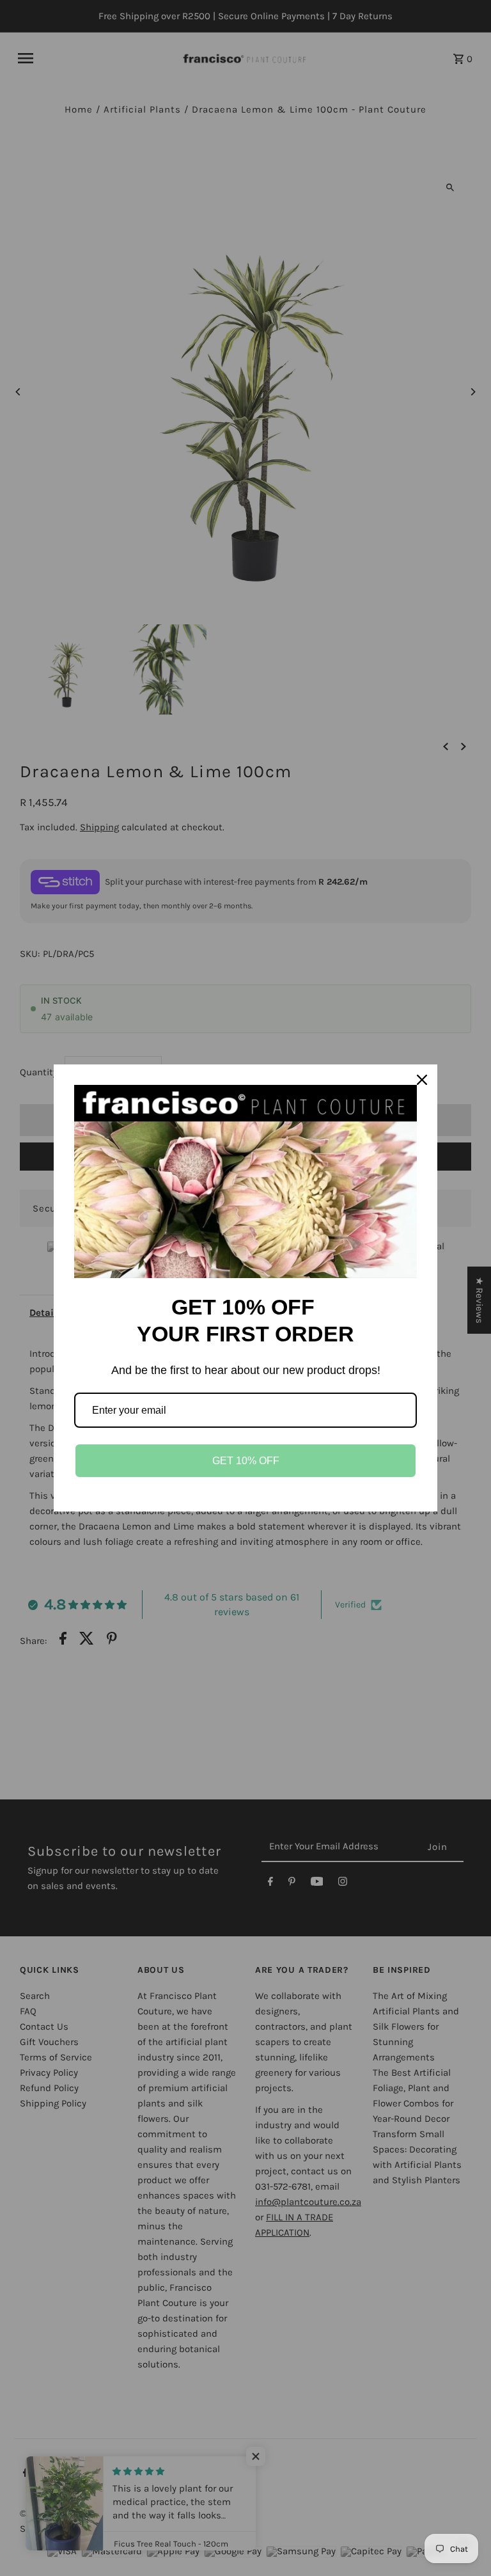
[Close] (422, 1080)
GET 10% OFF (246, 1461)
